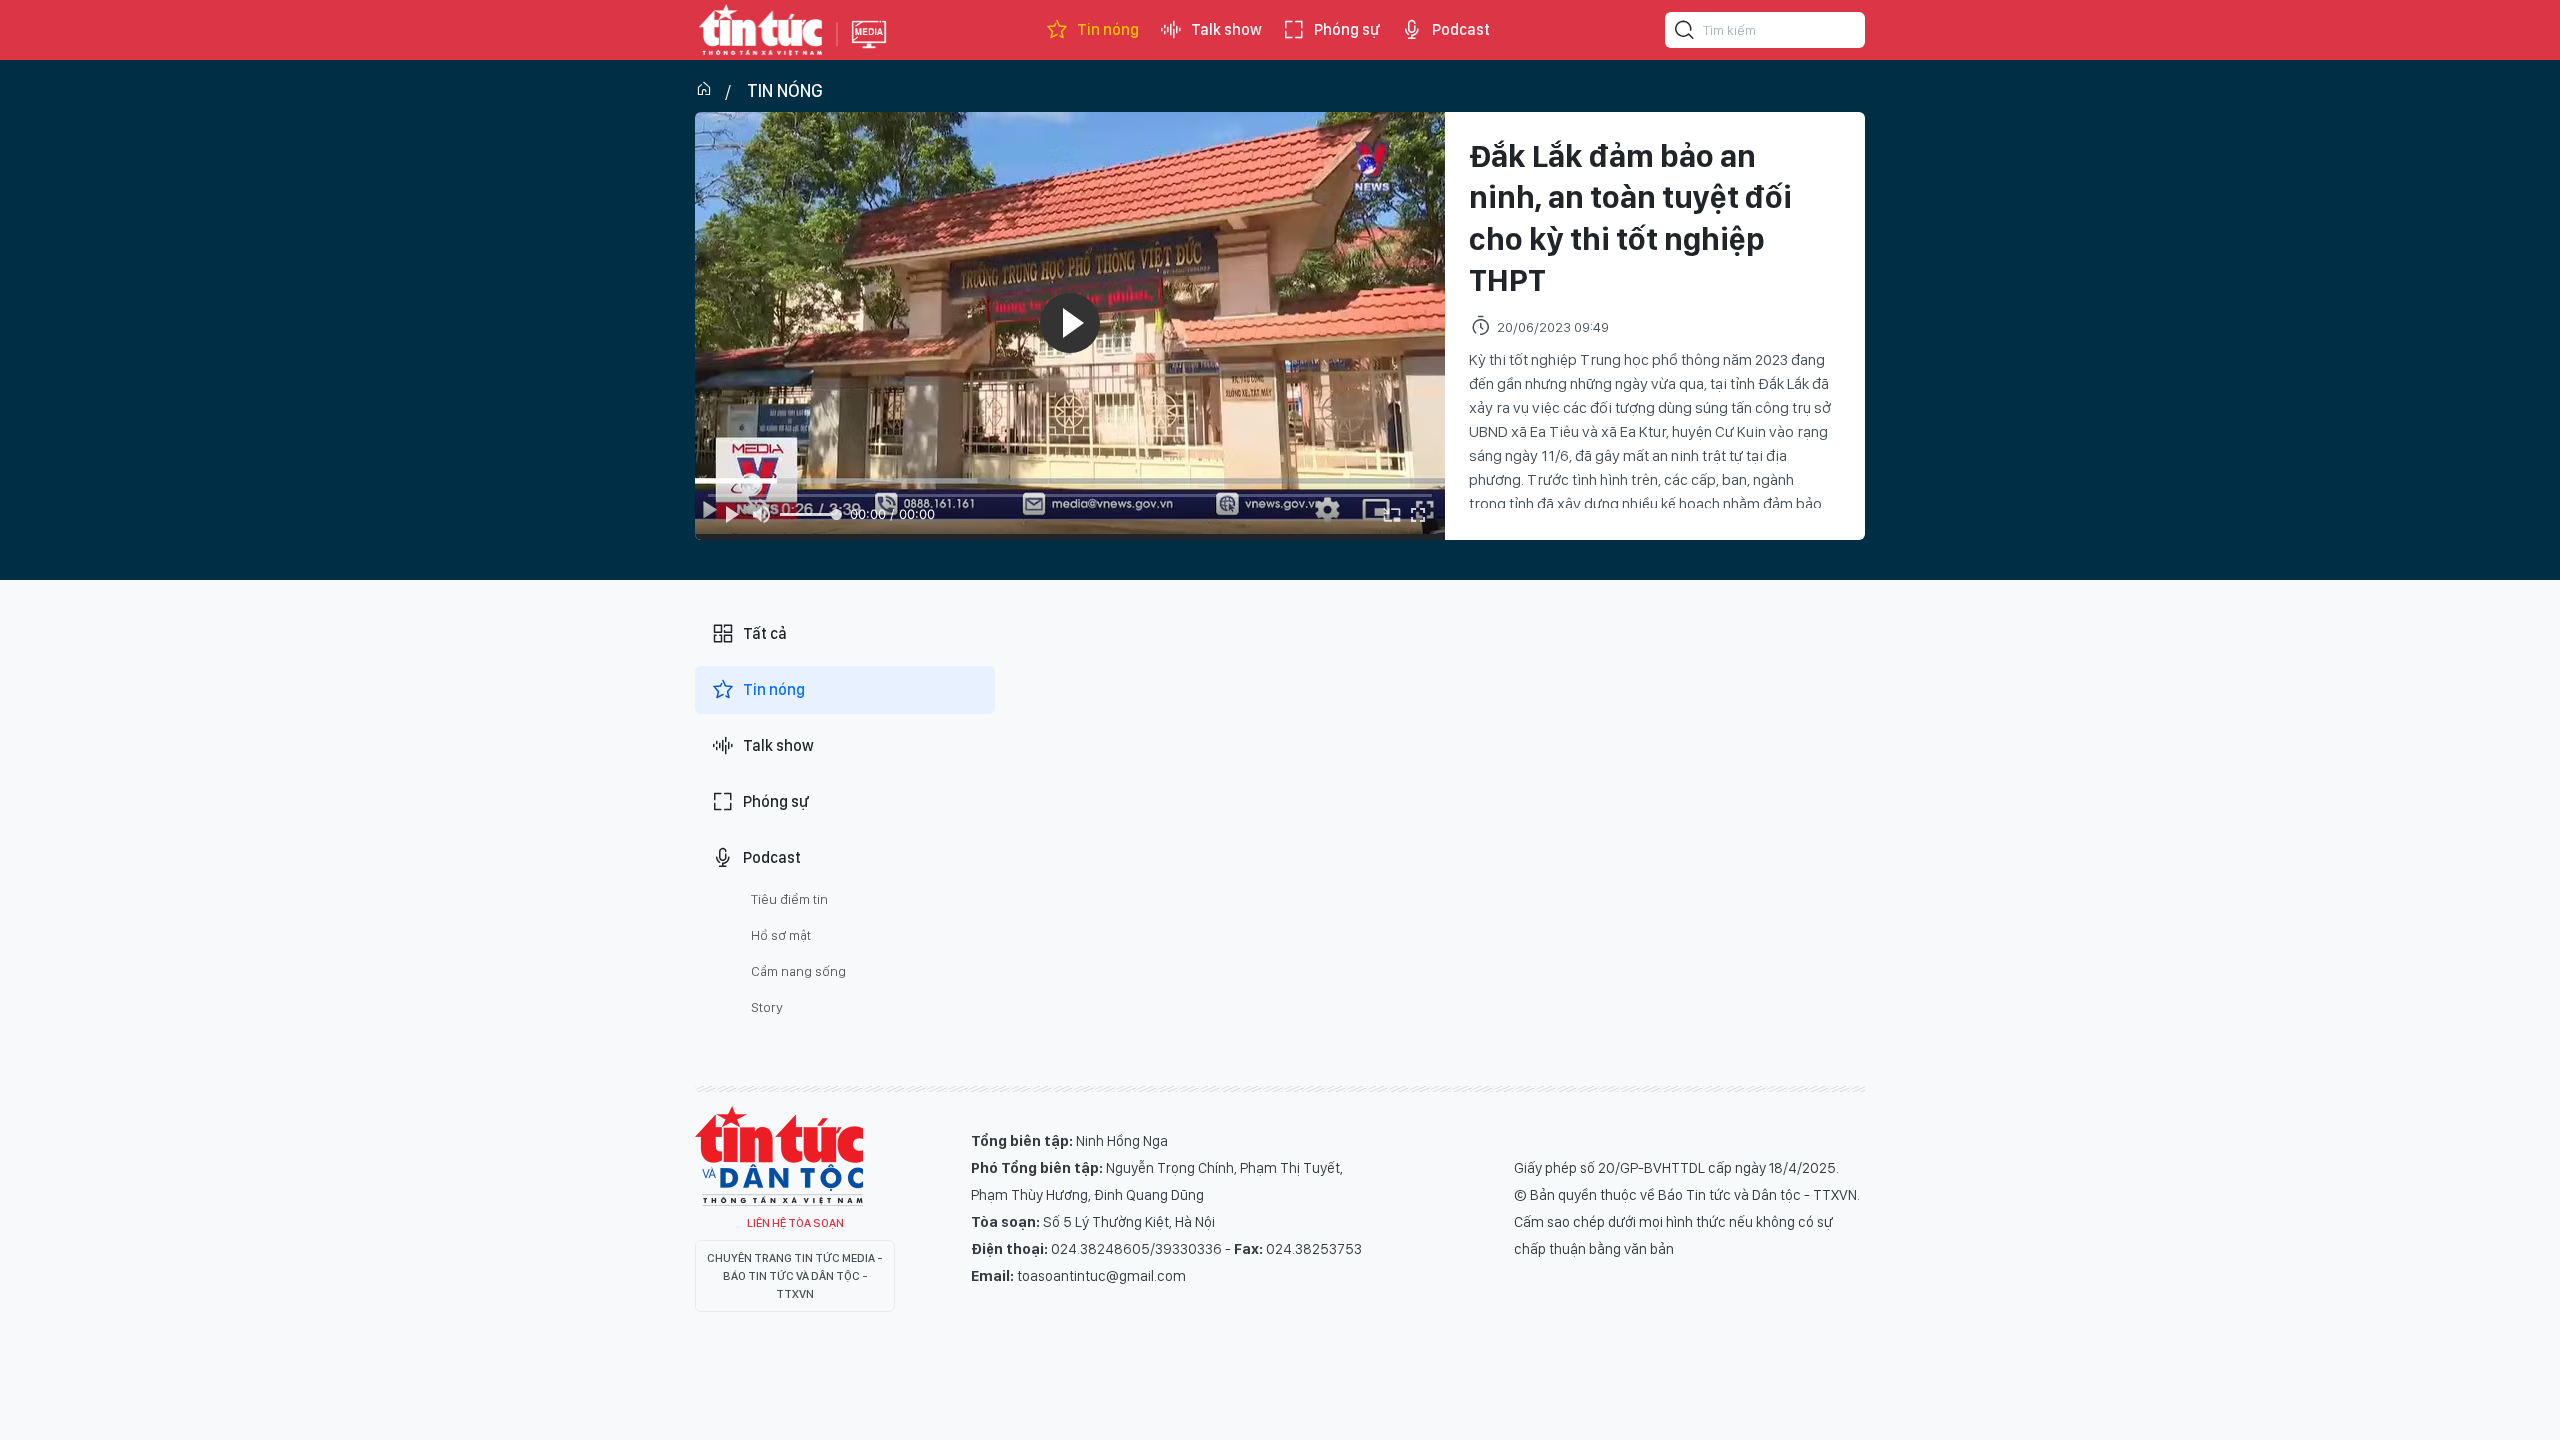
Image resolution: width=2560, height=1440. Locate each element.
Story (767, 1007)
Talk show (1226, 29)
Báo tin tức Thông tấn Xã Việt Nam (869, 50)
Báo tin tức (761, 30)
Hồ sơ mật (781, 935)
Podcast (1461, 29)
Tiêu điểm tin (789, 899)
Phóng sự (1347, 29)
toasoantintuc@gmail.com (1101, 1276)
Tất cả (765, 633)
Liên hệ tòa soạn (795, 1223)
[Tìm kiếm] (1685, 33)
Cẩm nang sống (798, 971)
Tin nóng (1108, 29)
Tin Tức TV (779, 1156)
